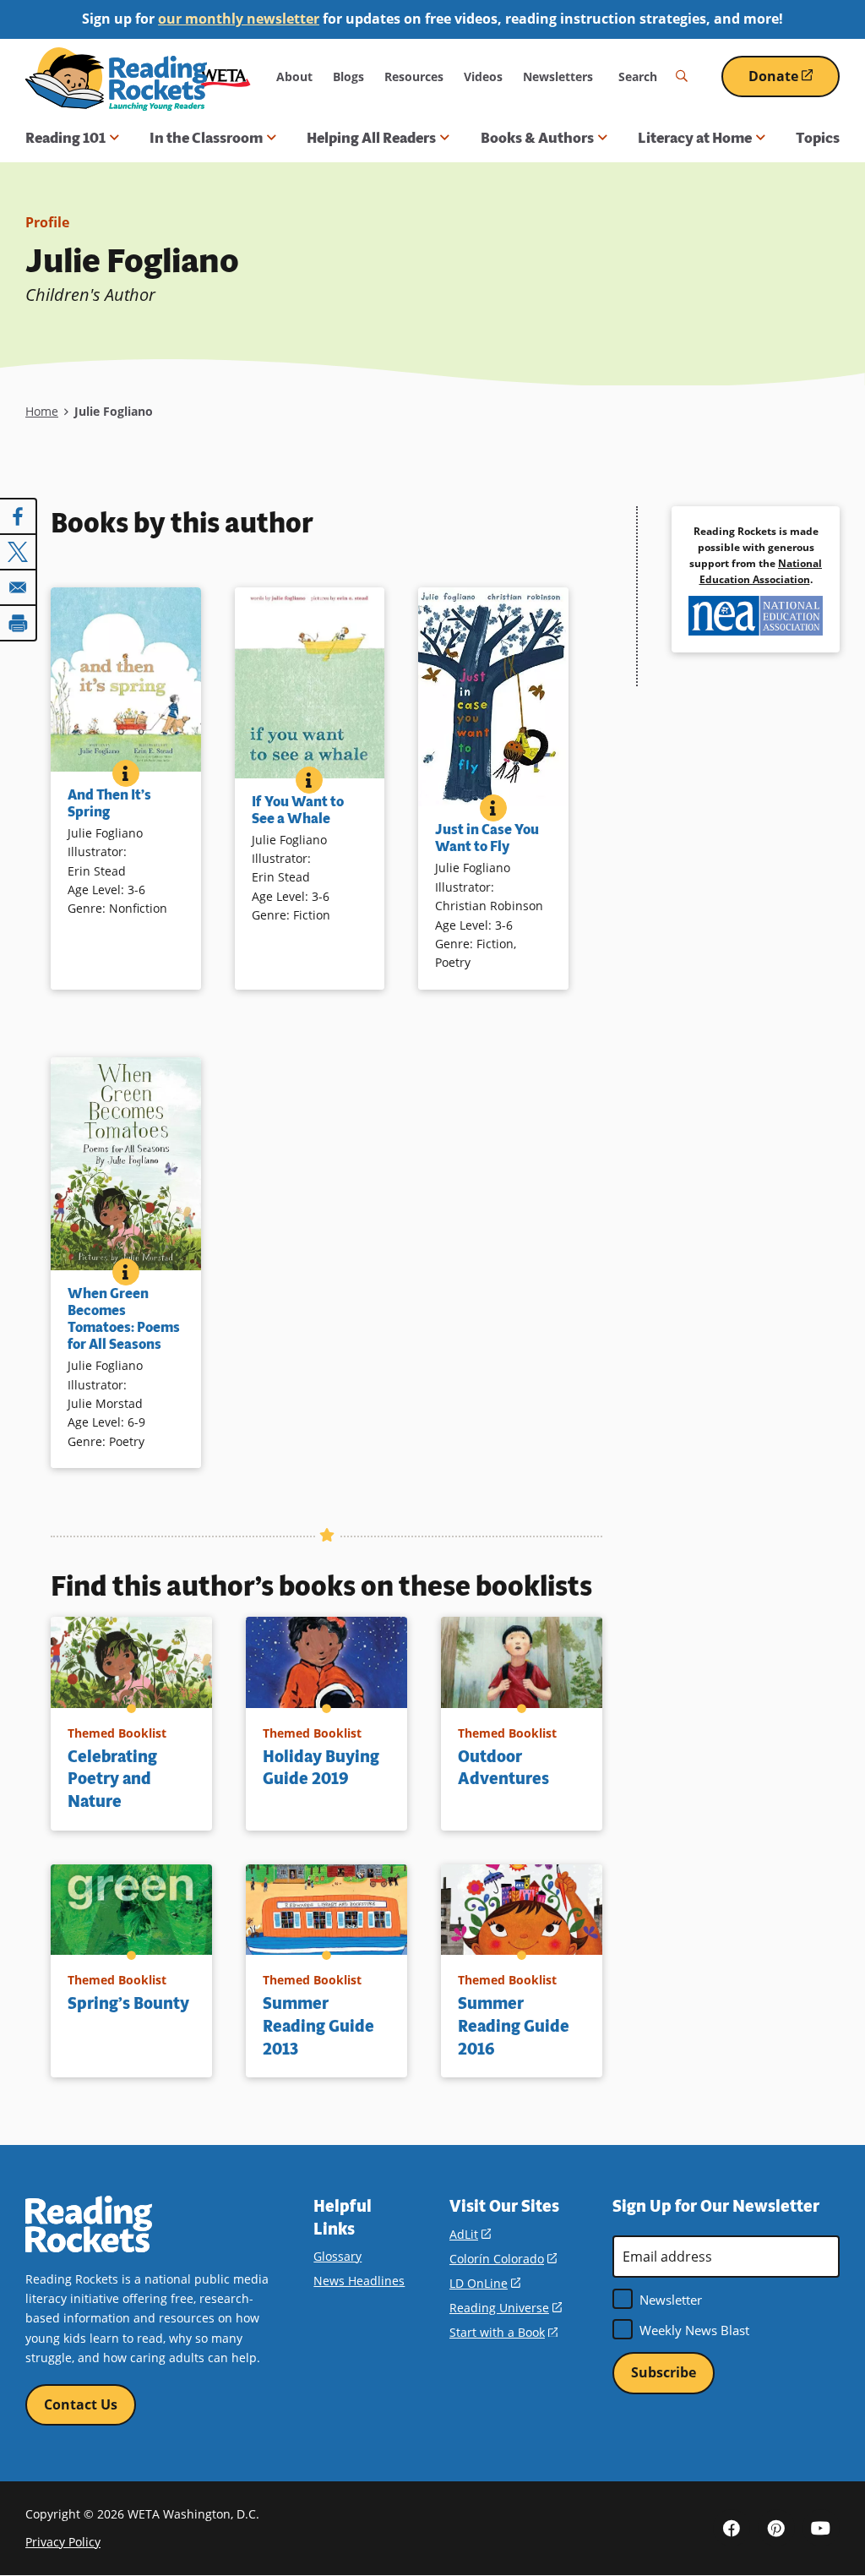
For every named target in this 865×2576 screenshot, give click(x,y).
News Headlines (359, 2281)
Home (42, 411)
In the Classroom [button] (206, 138)
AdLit (470, 2234)
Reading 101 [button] (65, 138)
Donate (794, 82)
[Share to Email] (19, 587)
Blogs (348, 76)
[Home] (116, 79)
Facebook (732, 2528)
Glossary (337, 2256)
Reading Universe (506, 2308)
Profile (47, 222)
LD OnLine (485, 2283)
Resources (414, 76)
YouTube (821, 2528)
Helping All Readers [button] (371, 138)
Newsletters (558, 76)
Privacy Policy (63, 2542)
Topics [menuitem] (818, 138)
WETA (226, 76)
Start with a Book (503, 2332)
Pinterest (776, 2528)
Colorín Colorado (503, 2259)
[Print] (19, 623)
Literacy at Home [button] (695, 138)
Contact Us (81, 2404)
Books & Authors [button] (537, 138)
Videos (483, 76)
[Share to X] (19, 552)
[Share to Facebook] (19, 516)
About (294, 76)
